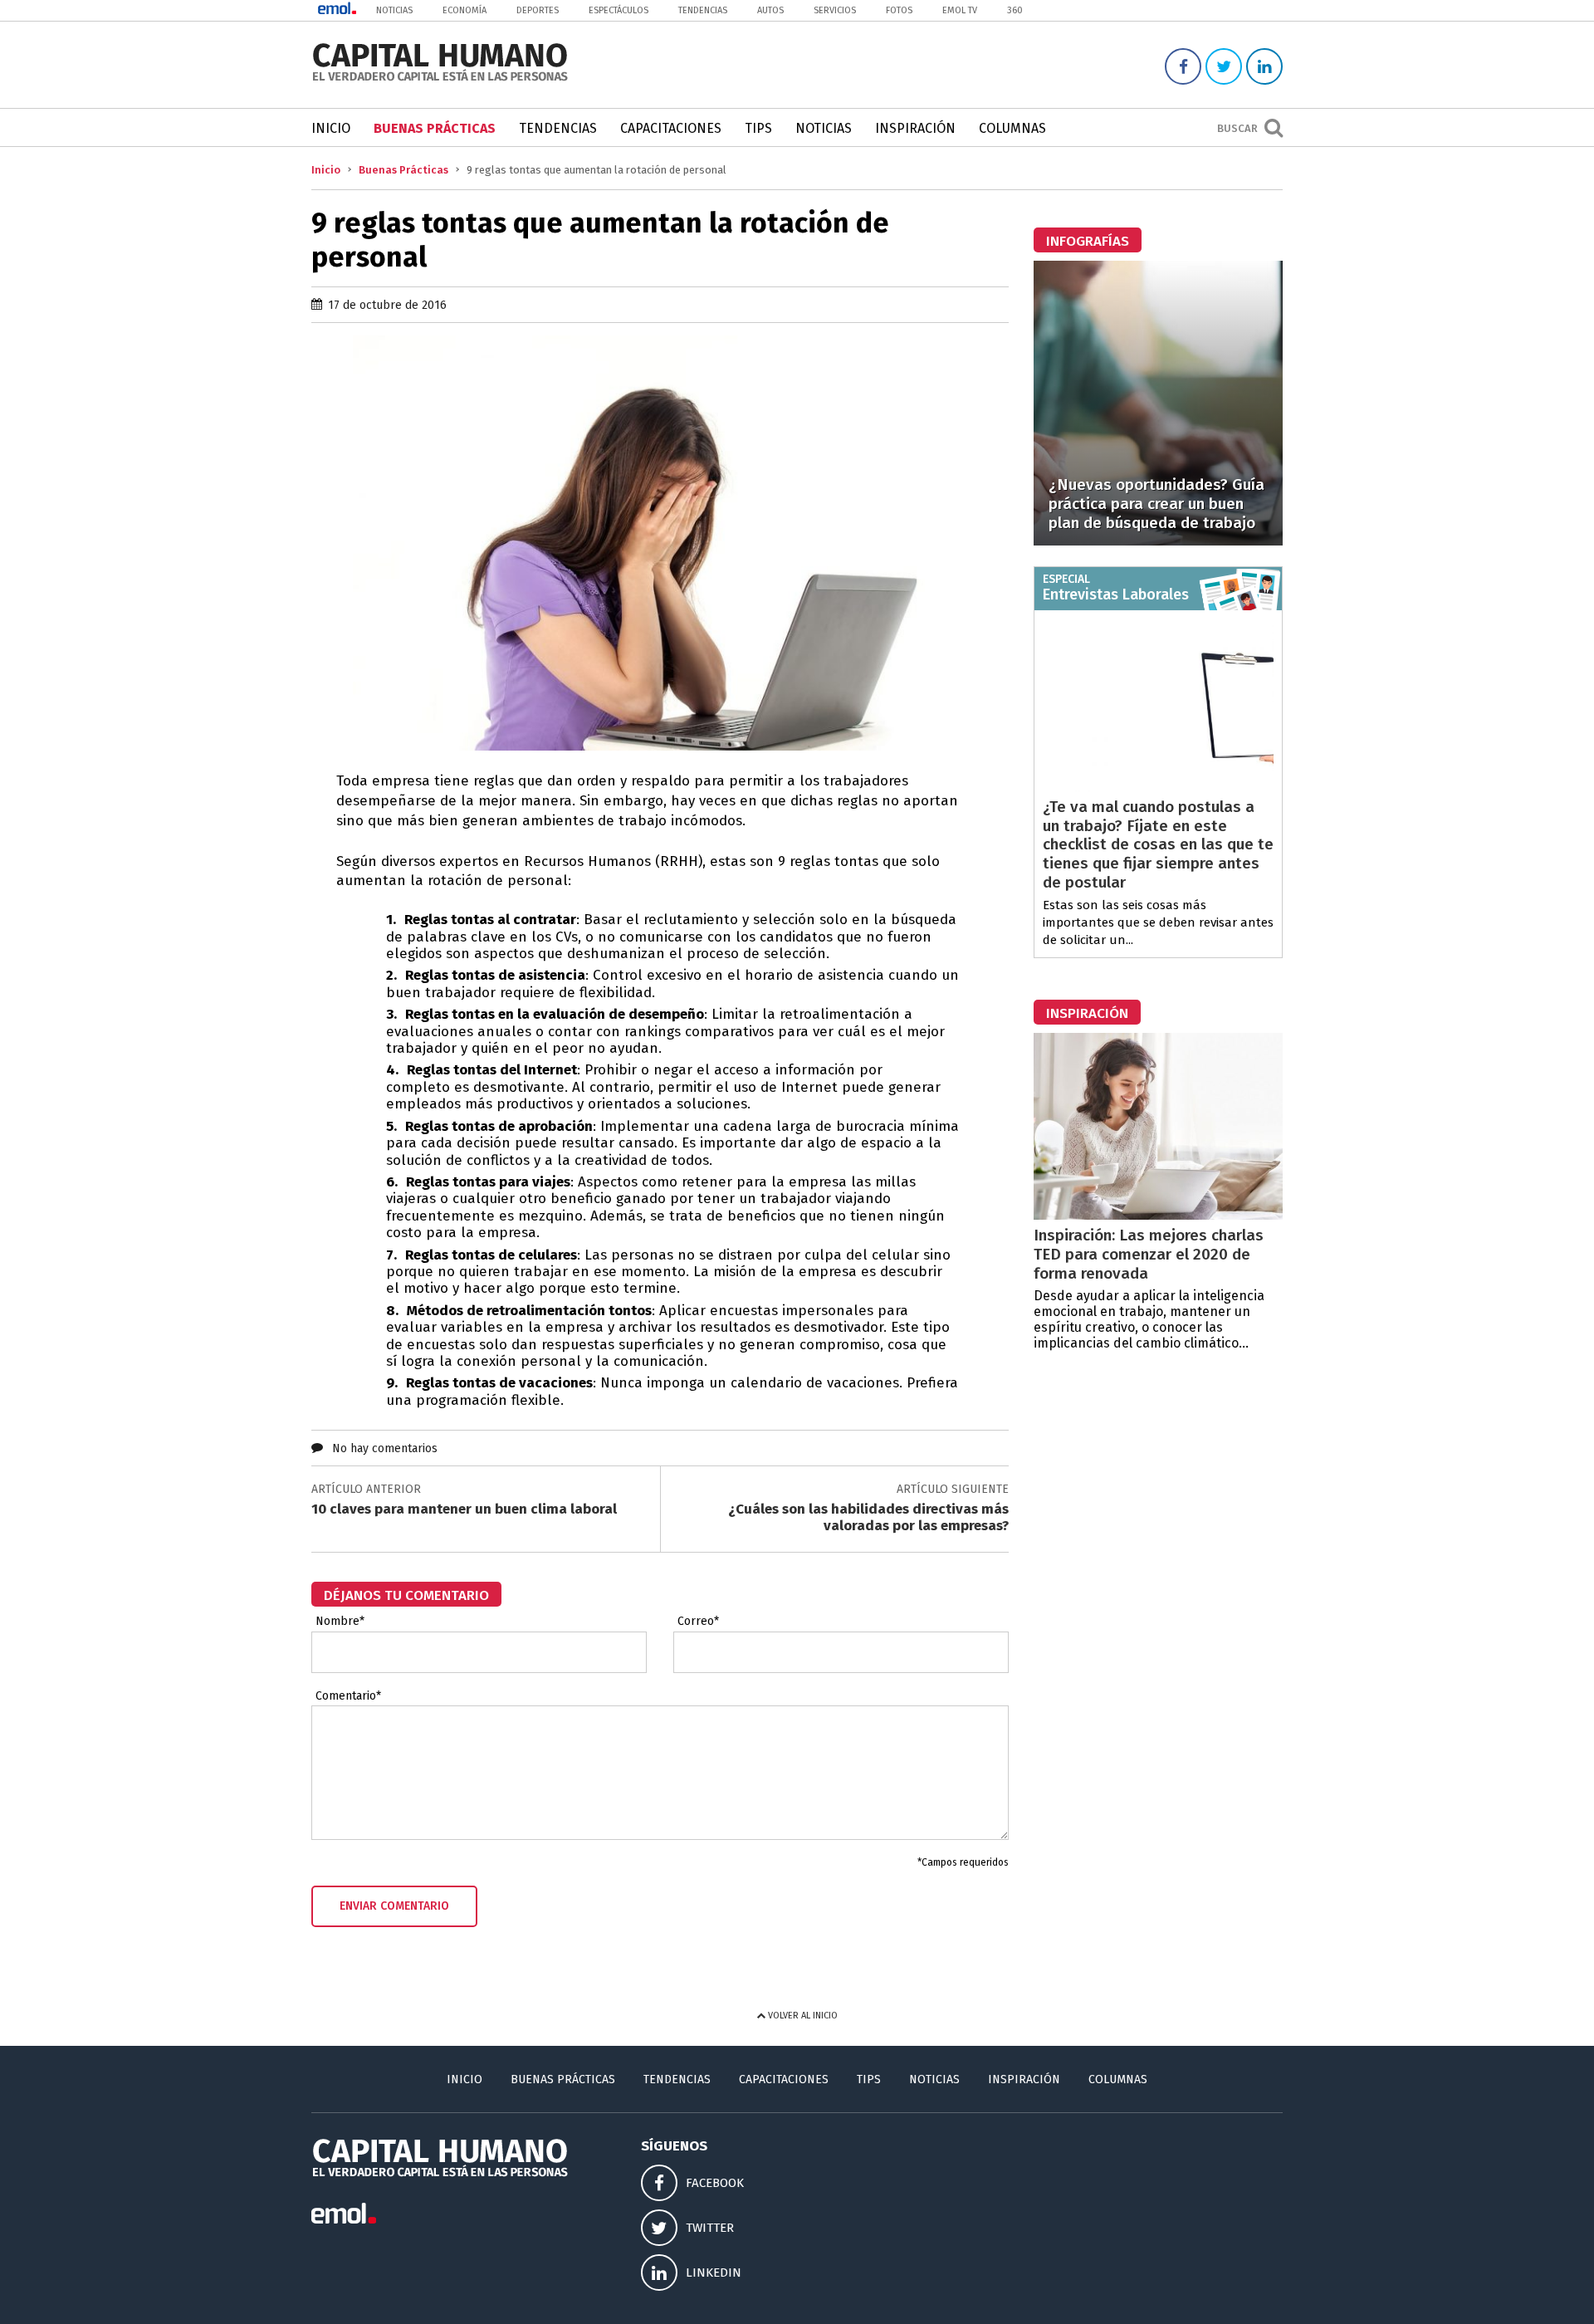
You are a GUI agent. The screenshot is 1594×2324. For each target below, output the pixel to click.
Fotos (899, 10)
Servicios (835, 10)
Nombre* (340, 1622)
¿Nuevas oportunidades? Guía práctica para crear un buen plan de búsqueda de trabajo (1156, 504)
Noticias (394, 10)
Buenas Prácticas (435, 128)
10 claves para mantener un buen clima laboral (464, 1509)
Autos (770, 10)
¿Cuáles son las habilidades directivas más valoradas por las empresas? (868, 1517)
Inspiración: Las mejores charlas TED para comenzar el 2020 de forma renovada (1149, 1254)
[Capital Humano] (440, 79)
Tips (758, 128)
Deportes (538, 10)
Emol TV (960, 10)
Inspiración (915, 128)
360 (1015, 10)
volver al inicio (802, 2016)
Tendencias (703, 10)
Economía (465, 10)
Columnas (1012, 128)
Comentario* (348, 1696)
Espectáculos (619, 10)
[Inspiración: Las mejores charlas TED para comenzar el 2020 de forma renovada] (1158, 1215)
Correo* (698, 1622)
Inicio (331, 128)
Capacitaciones (671, 128)
